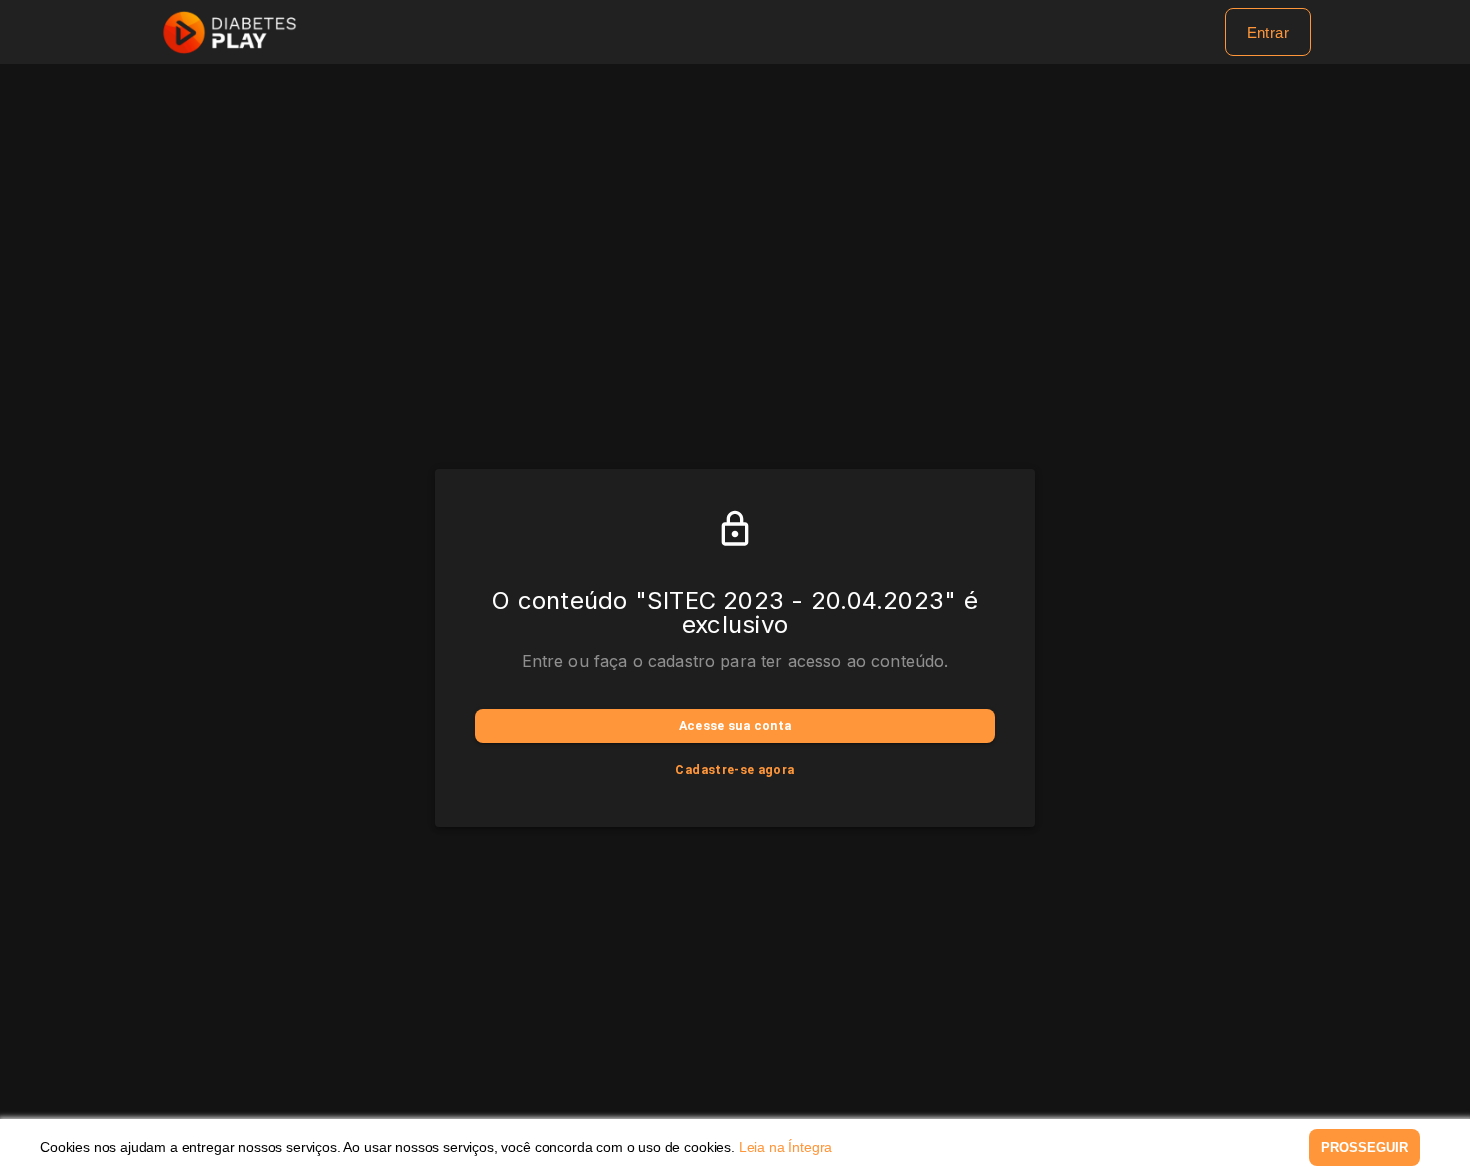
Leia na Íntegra (786, 1147)
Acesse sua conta (735, 725)
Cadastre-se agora (734, 769)
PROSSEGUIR (1364, 1147)
